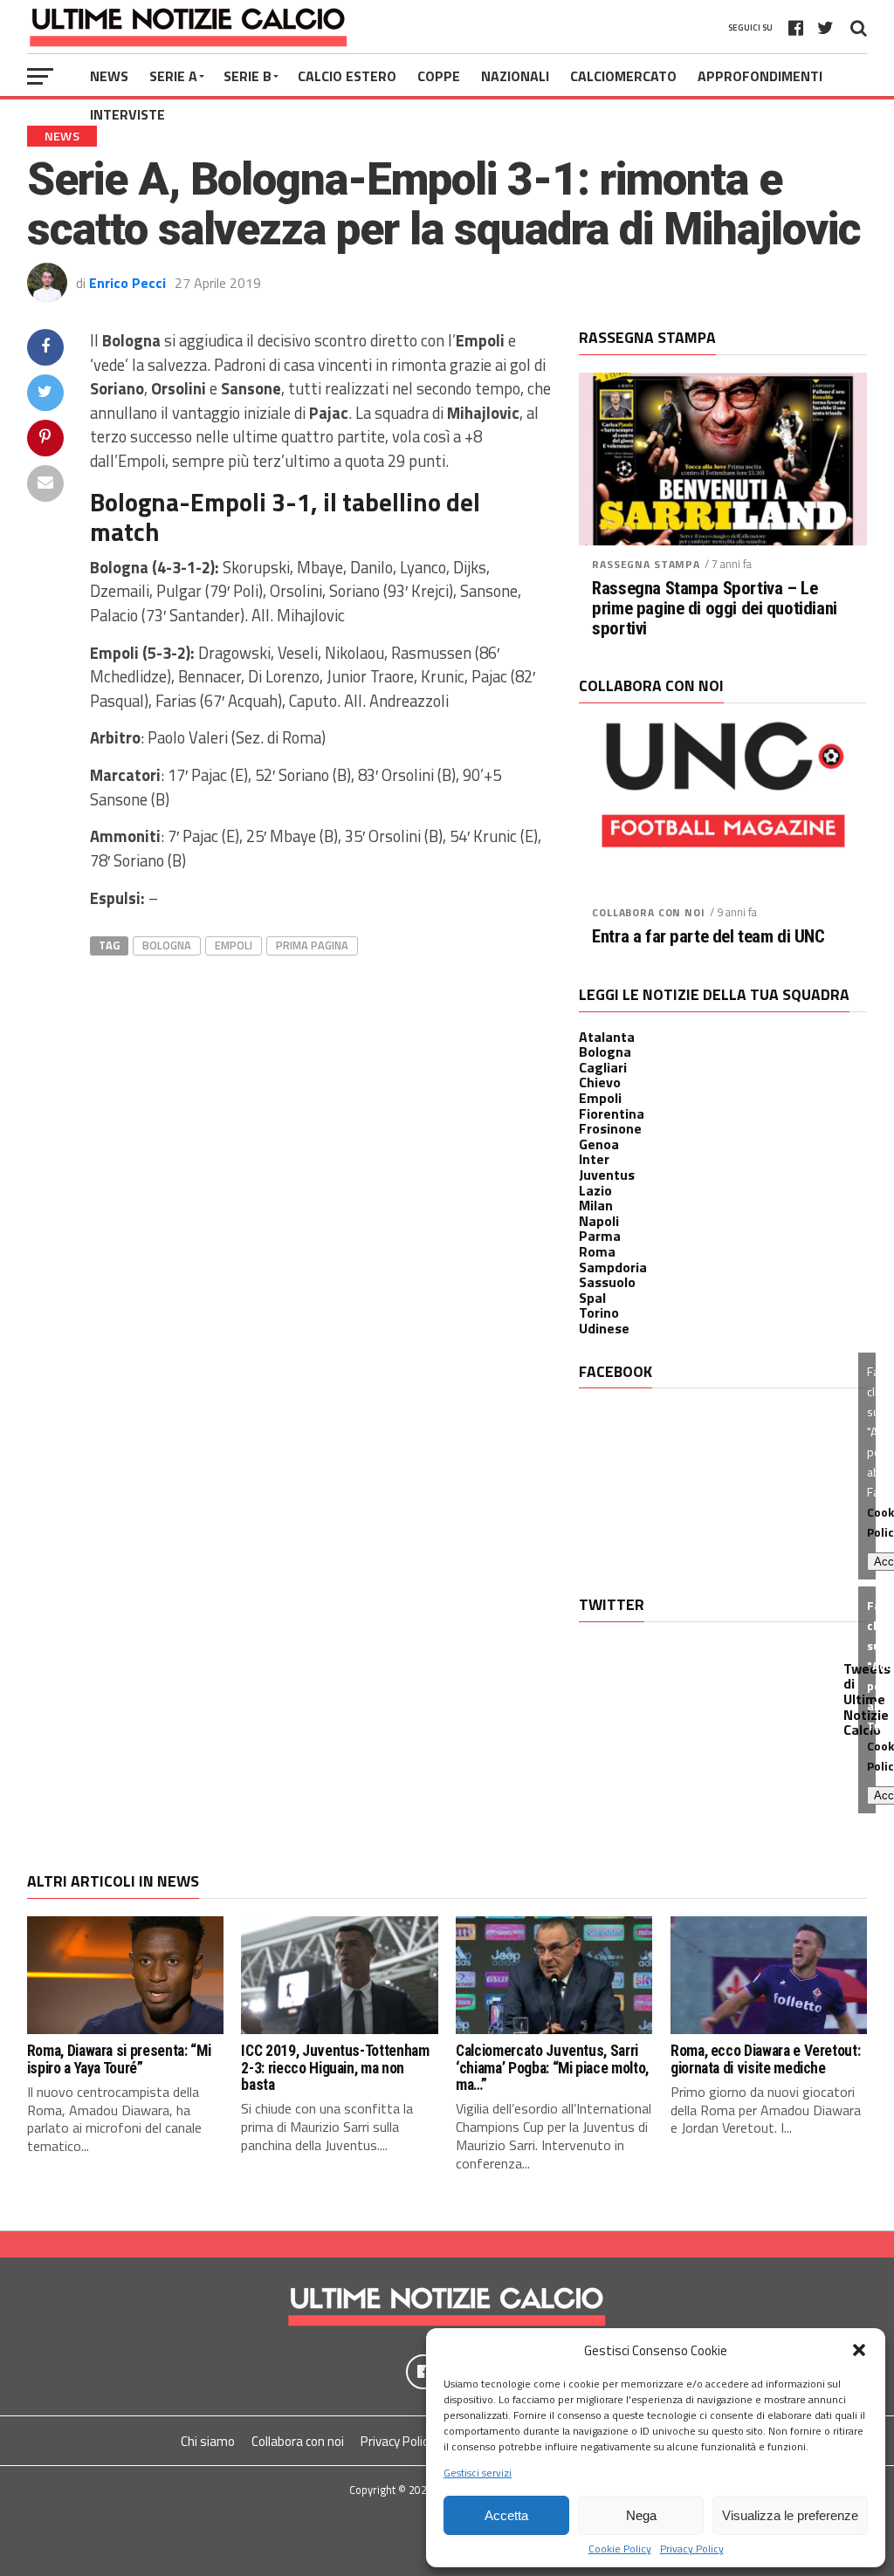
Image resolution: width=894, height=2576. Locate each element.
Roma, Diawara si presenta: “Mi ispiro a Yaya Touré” (119, 2059)
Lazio (595, 1190)
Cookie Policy (620, 2549)
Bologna (167, 945)
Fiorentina (612, 1113)
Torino (599, 1312)
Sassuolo (607, 1282)
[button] (859, 2350)
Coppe (439, 76)
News (109, 76)
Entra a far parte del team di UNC (708, 937)
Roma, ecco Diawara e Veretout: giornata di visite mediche (765, 2059)
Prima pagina (312, 945)
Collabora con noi (648, 912)
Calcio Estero (347, 76)
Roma (597, 1251)
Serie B (248, 76)
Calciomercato (623, 76)
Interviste (127, 114)
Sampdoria (613, 1267)
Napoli (599, 1221)
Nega (641, 2515)
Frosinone (610, 1128)
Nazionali (515, 76)
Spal (592, 1298)
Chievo (600, 1082)
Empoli (234, 945)
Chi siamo (208, 2441)
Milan (596, 1205)
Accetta (506, 2515)
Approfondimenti (760, 76)
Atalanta (607, 1037)
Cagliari (603, 1067)
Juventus (607, 1175)
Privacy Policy (692, 2549)
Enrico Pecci (127, 283)
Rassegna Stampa (646, 564)
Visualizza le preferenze (790, 2515)
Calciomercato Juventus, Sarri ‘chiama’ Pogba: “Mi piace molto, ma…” (552, 2068)
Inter (594, 1159)
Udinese (604, 1328)
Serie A (173, 76)
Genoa (599, 1144)
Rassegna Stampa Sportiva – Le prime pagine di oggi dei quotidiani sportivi (714, 609)
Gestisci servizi (478, 2473)
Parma (600, 1236)
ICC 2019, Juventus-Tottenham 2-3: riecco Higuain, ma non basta (335, 2068)
